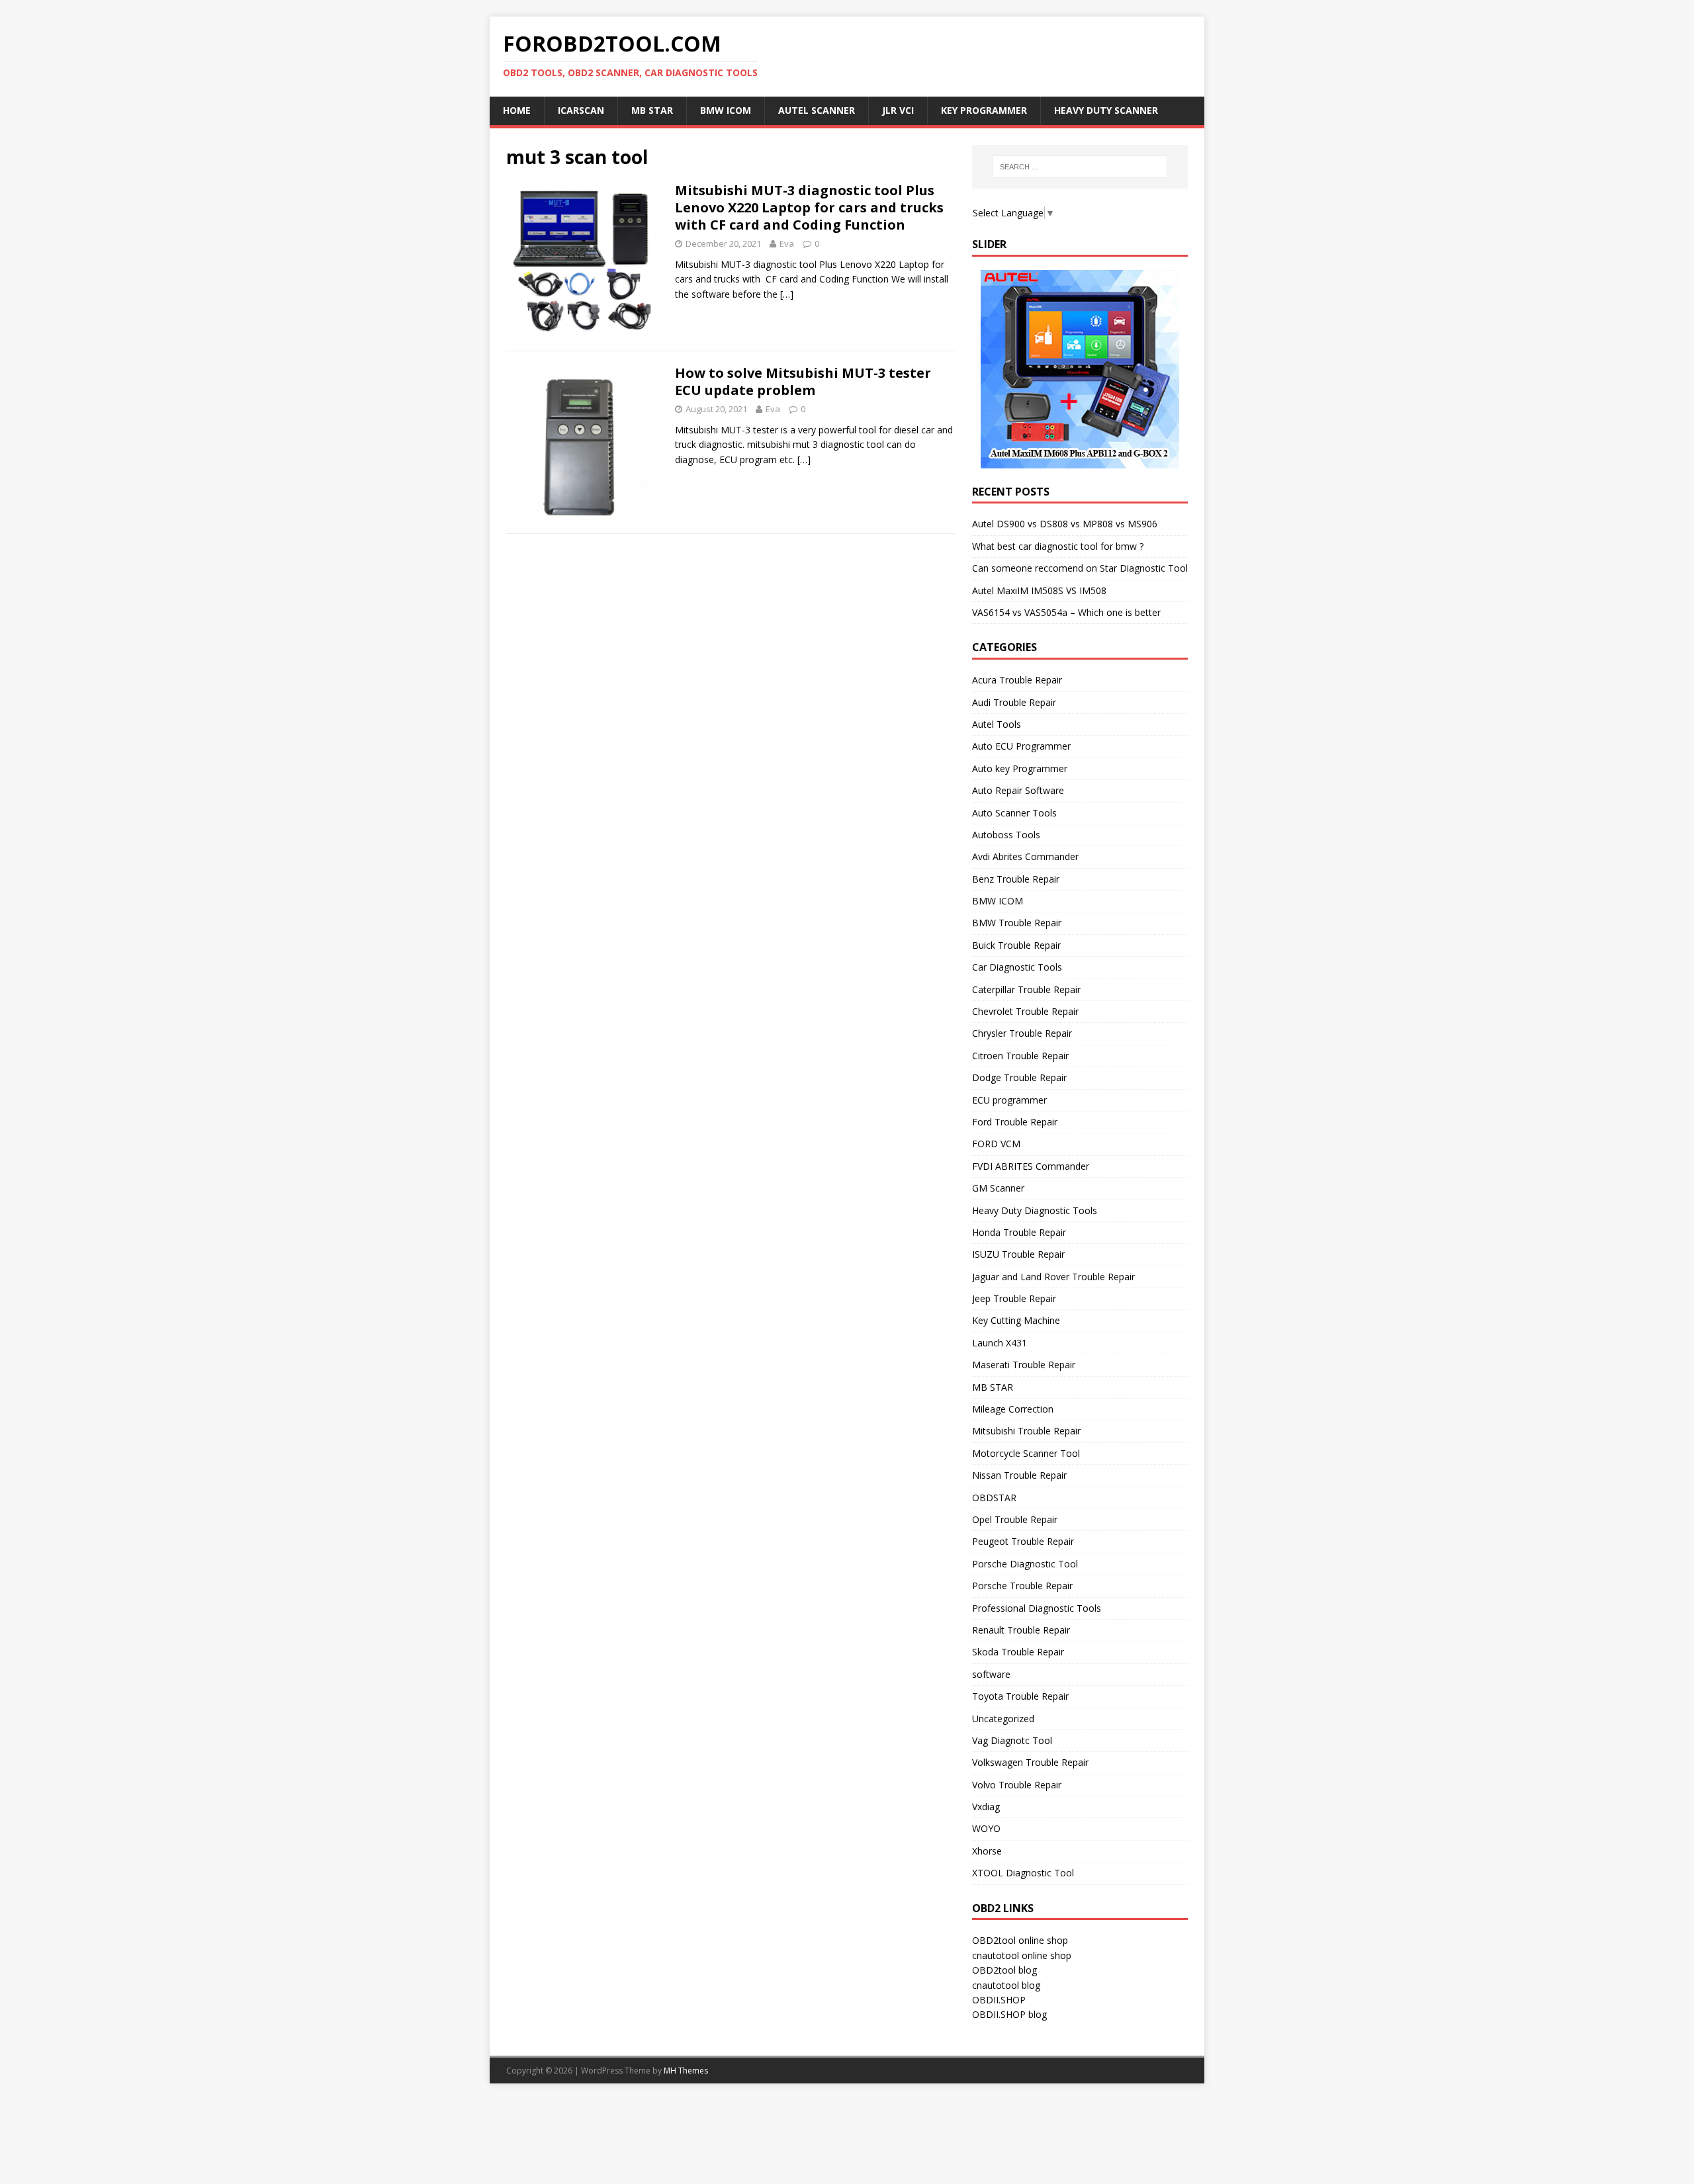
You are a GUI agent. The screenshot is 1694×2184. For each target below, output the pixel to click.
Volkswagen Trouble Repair (1030, 1762)
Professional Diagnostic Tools (1037, 1608)
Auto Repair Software (1018, 790)
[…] (787, 294)
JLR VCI (898, 110)
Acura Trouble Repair (1017, 680)
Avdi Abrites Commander (1025, 856)
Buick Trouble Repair (1016, 945)
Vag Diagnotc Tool (1012, 1740)
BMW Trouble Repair (1017, 923)
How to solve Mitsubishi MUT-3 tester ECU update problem (803, 381)
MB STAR (993, 1387)
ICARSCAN (581, 110)
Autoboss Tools (1006, 835)
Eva (787, 243)
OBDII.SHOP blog (1009, 2014)
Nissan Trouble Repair (1019, 1475)
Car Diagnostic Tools (1017, 967)
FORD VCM (996, 1144)
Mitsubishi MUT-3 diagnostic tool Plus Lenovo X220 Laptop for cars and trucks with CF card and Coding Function (809, 207)
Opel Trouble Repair (1015, 1519)
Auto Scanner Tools (1014, 813)
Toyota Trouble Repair (1020, 1696)
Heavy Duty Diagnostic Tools (1035, 1210)
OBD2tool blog (1004, 1970)
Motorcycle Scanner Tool (1026, 1453)
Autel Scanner (817, 110)
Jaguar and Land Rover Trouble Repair (1053, 1277)
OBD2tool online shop (1020, 1940)
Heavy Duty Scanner (1106, 110)
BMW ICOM (726, 110)
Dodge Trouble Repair (1019, 1077)
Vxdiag (986, 1807)
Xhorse (987, 1851)
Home (517, 110)
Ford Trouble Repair (1015, 1122)
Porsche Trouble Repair (1022, 1586)
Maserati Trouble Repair (1024, 1365)
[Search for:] (1080, 167)
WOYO (986, 1828)
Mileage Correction (1013, 1409)
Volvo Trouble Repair (1017, 1785)
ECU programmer (1009, 1100)
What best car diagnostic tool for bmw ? (1058, 546)
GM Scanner (998, 1188)
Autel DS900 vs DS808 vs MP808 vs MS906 (1065, 524)
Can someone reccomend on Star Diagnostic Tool (1080, 568)
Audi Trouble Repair (1014, 702)
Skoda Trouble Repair (1018, 1652)
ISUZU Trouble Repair (1018, 1254)
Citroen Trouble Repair (1020, 1056)
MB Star (652, 110)
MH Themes (686, 2071)
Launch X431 (1000, 1343)
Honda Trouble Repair (1019, 1232)
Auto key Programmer (1020, 768)
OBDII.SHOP (999, 2000)
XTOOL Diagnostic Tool (1023, 1873)
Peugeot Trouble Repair (1023, 1541)
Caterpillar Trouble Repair (1026, 989)
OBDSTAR (994, 1498)
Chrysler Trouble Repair (1022, 1033)
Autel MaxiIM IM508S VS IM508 (1039, 590)
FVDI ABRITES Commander (1031, 1166)
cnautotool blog (1006, 1985)
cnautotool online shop (1022, 1955)
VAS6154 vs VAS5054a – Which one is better (1066, 612)
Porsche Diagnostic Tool (1025, 1564)
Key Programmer (984, 110)
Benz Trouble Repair (1016, 879)
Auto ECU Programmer (1021, 746)
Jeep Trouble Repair (1014, 1298)
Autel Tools (997, 724)
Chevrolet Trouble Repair (1025, 1011)
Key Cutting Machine (1016, 1320)
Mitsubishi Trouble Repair (1026, 1431)
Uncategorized (1003, 1719)
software (991, 1674)
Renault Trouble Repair (1021, 1630)
